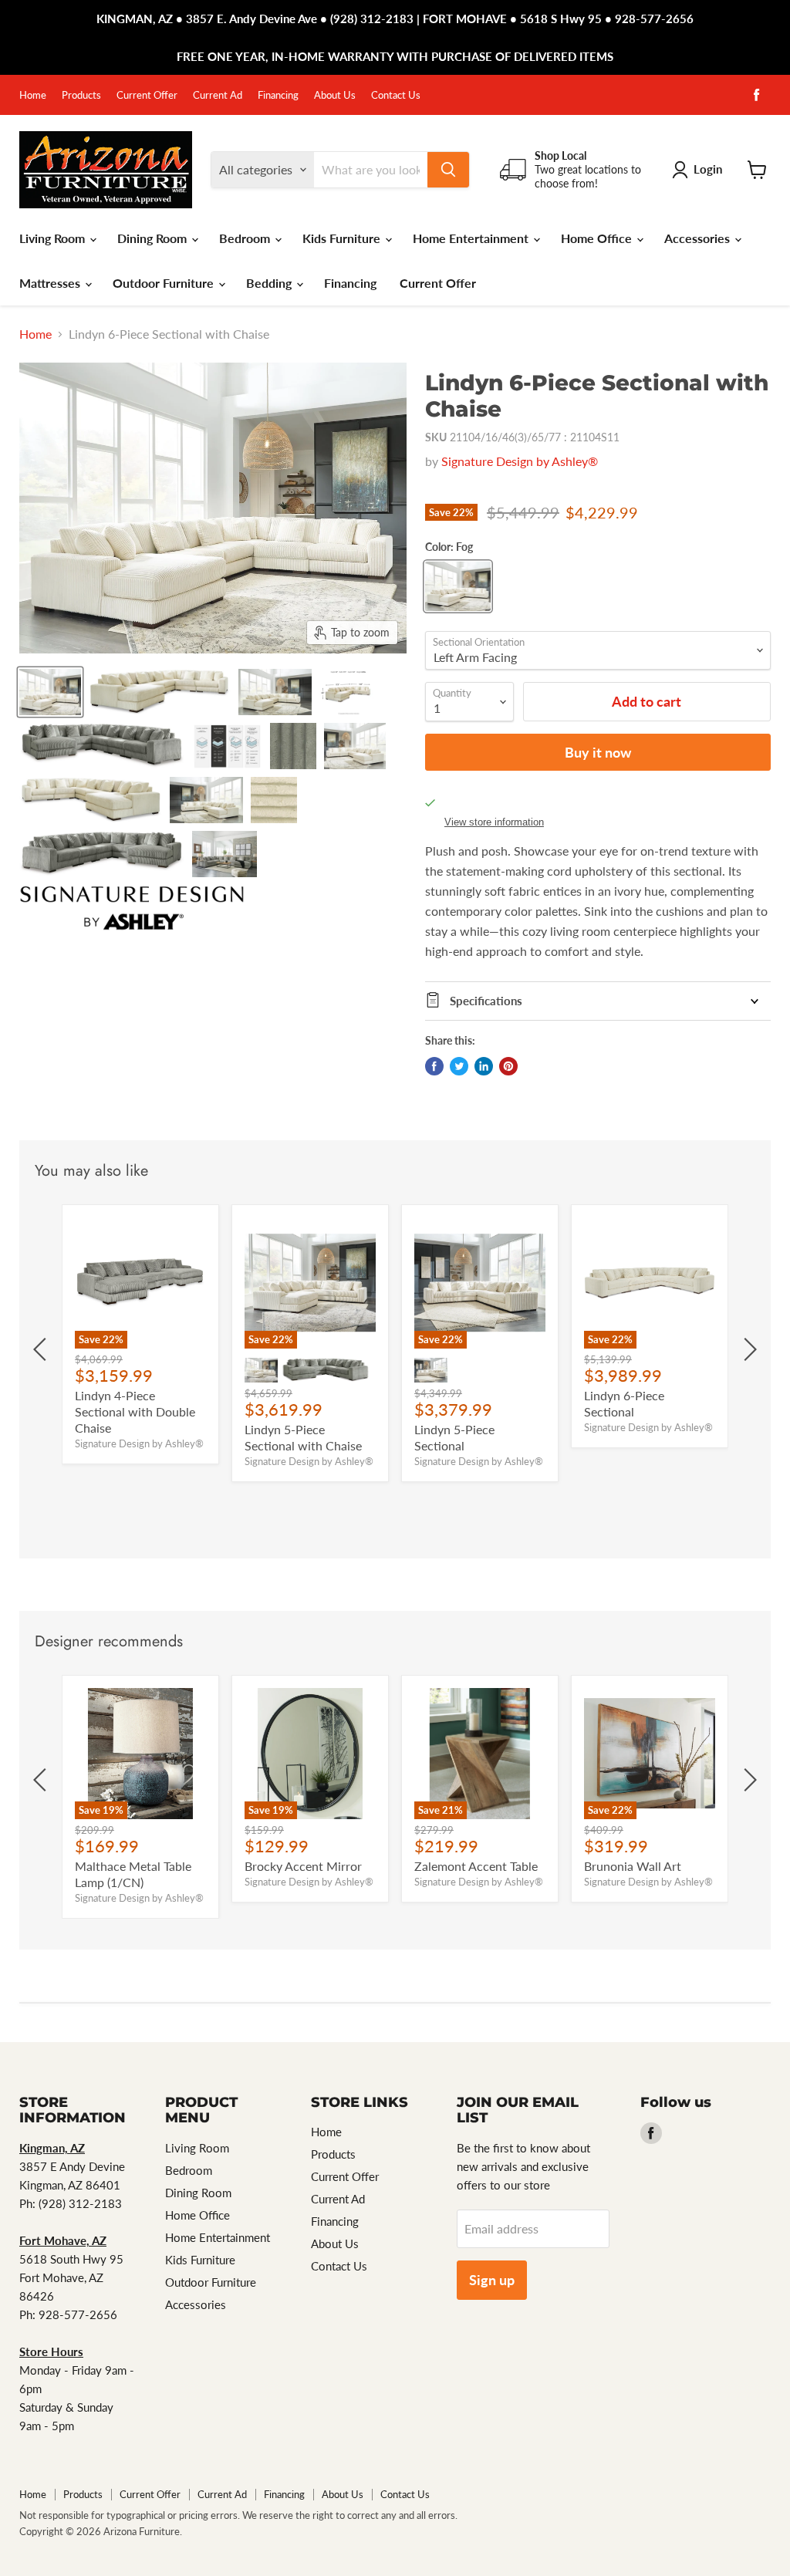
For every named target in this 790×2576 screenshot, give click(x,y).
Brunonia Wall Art (633, 1866)
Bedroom (246, 238)
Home (33, 95)
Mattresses (51, 283)
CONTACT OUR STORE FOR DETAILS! (408, 56)
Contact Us (396, 95)
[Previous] (42, 1349)
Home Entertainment (472, 238)
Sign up (492, 2280)
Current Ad (218, 95)
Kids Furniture (343, 238)
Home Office (598, 238)
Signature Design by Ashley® (520, 461)
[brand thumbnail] (132, 908)
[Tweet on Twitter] (459, 1066)
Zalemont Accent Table (476, 1866)
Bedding (270, 283)
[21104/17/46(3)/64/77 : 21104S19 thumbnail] (355, 746)
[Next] (748, 1349)
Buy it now (598, 752)
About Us (335, 95)
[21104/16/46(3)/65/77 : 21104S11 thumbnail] (50, 692)
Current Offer (147, 95)
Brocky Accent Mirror (303, 1866)
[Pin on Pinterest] (508, 1066)
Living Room (54, 238)
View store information (494, 822)
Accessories (699, 238)
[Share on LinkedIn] (484, 1066)
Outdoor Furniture (165, 283)
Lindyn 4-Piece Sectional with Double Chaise (135, 1411)
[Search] (448, 170)
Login (708, 169)
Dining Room (154, 238)
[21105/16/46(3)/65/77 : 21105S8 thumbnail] (102, 746)
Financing (278, 95)
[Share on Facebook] (434, 1066)
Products (81, 95)
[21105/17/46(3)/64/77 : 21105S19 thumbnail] (102, 854)
